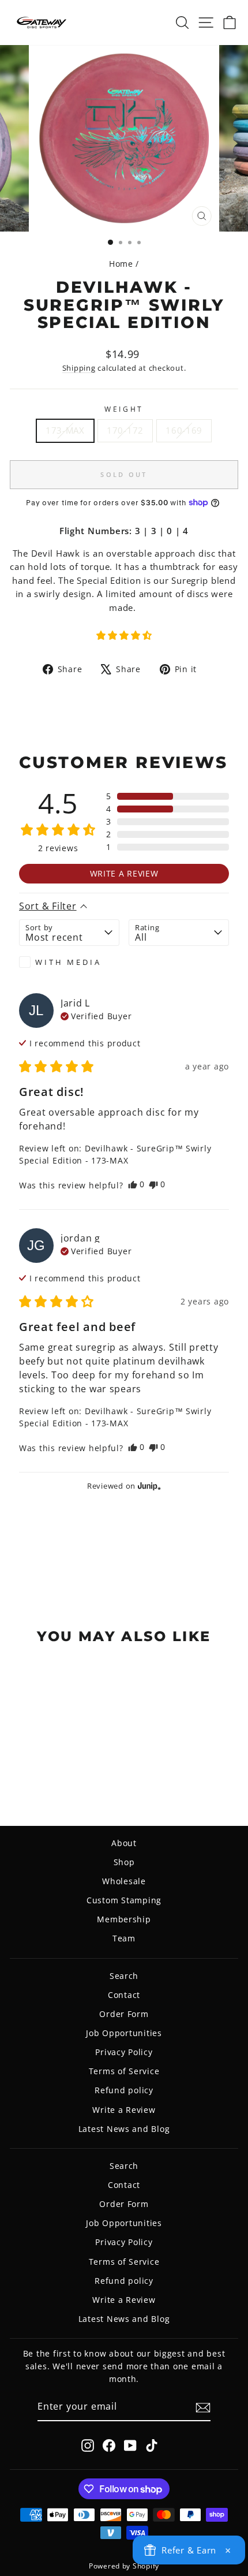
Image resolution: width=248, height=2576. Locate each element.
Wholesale (124, 1881)
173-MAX (65, 430)
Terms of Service (124, 2071)
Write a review (124, 873)
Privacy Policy (124, 2052)
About (124, 1843)
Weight (124, 409)
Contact (124, 1995)
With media (68, 962)
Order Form (124, 2014)
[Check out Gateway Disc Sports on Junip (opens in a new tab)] (148, 1486)
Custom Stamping (124, 1900)
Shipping (79, 368)
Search (124, 1976)
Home (121, 264)
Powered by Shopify (124, 2566)
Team (124, 1938)
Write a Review (124, 2110)
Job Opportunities (124, 2033)
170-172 (125, 430)
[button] (124, 635)
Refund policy (124, 2090)
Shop (124, 1862)
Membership (124, 1919)
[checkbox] (69, 962)
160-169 (184, 430)
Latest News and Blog (124, 2129)
